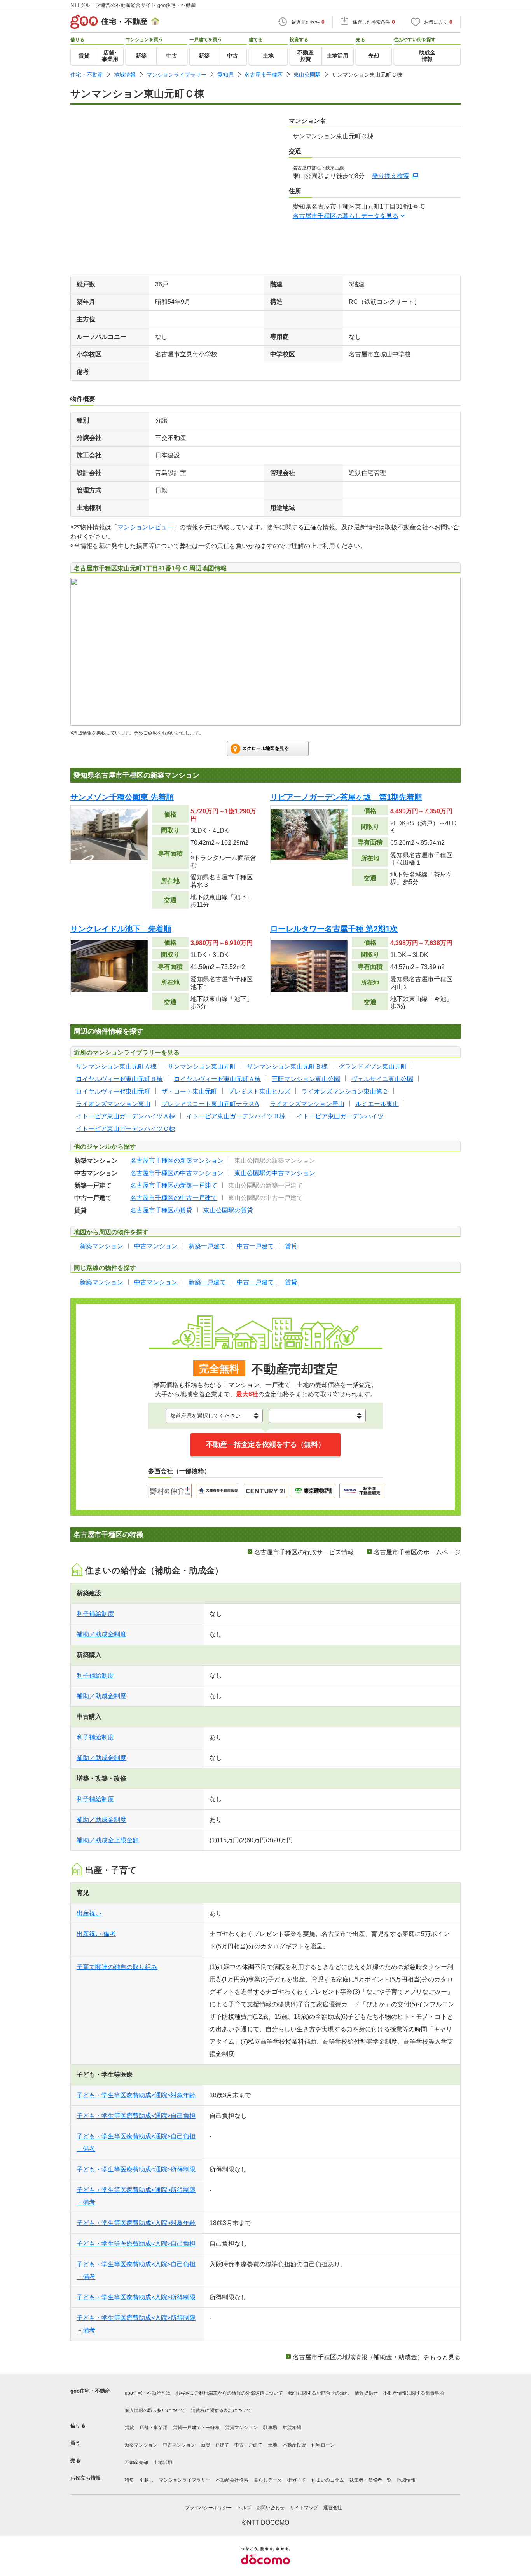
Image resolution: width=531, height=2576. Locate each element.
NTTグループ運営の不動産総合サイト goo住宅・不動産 (133, 5)
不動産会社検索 (232, 2480)
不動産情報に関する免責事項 (414, 2393)
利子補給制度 (95, 1614)
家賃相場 (292, 2428)
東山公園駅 (307, 75)
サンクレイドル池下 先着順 (121, 929)
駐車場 (270, 2428)
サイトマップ (304, 2508)
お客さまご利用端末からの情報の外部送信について (229, 2393)
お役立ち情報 (86, 2478)
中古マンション (179, 2445)
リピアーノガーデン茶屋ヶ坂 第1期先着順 (346, 797)
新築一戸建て (215, 2445)
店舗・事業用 (154, 2428)
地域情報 (125, 75)
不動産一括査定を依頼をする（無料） (265, 1444)
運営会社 (333, 2508)
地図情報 (406, 2480)
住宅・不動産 (87, 75)
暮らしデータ (268, 2480)
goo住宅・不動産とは (148, 2393)
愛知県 (225, 75)
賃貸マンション (241, 2428)
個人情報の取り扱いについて (155, 2410)
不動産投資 (294, 2445)
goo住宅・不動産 (90, 2391)
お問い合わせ (271, 2508)
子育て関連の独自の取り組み (117, 1967)
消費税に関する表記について (221, 2410)
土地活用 (163, 2463)
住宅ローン (323, 2445)
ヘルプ (244, 2508)
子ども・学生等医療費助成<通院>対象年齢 (136, 2095)
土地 (272, 2445)
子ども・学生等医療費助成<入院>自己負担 (136, 2244)
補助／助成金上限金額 (108, 1840)
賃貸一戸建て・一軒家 (196, 2428)
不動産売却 (136, 2463)
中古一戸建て (248, 2445)
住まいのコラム (328, 2480)
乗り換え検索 (391, 176)
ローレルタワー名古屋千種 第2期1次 (334, 929)
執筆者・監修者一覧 (370, 2480)
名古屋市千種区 (264, 75)
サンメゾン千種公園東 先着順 (122, 797)
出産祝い (89, 1913)
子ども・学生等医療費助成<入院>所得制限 (136, 2297)
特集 (129, 2480)
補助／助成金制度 (101, 1634)
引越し (147, 2480)
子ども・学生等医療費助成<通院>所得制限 (136, 2169)
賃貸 (129, 2428)
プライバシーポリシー (208, 2508)
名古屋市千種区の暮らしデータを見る (346, 216)
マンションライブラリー (176, 75)
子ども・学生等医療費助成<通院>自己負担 (136, 2116)
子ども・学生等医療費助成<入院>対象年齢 (136, 2223)
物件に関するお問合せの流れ (319, 2393)
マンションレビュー (145, 527)
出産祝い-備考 (96, 1934)
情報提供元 (366, 2393)
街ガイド (297, 2480)
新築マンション (141, 2445)
